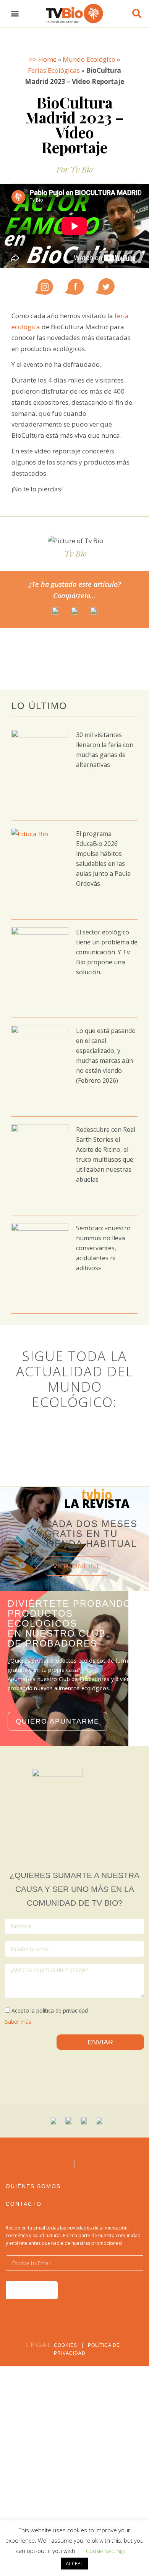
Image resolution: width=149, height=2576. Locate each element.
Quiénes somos (33, 2186)
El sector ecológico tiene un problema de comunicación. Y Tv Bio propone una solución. (107, 952)
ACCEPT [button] (74, 2563)
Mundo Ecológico (89, 59)
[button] (15, 14)
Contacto (24, 2204)
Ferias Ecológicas (54, 70)
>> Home (43, 59)
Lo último (39, 706)
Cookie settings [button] (106, 2551)
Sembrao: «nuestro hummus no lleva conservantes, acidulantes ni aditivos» (103, 1248)
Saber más (18, 2022)
